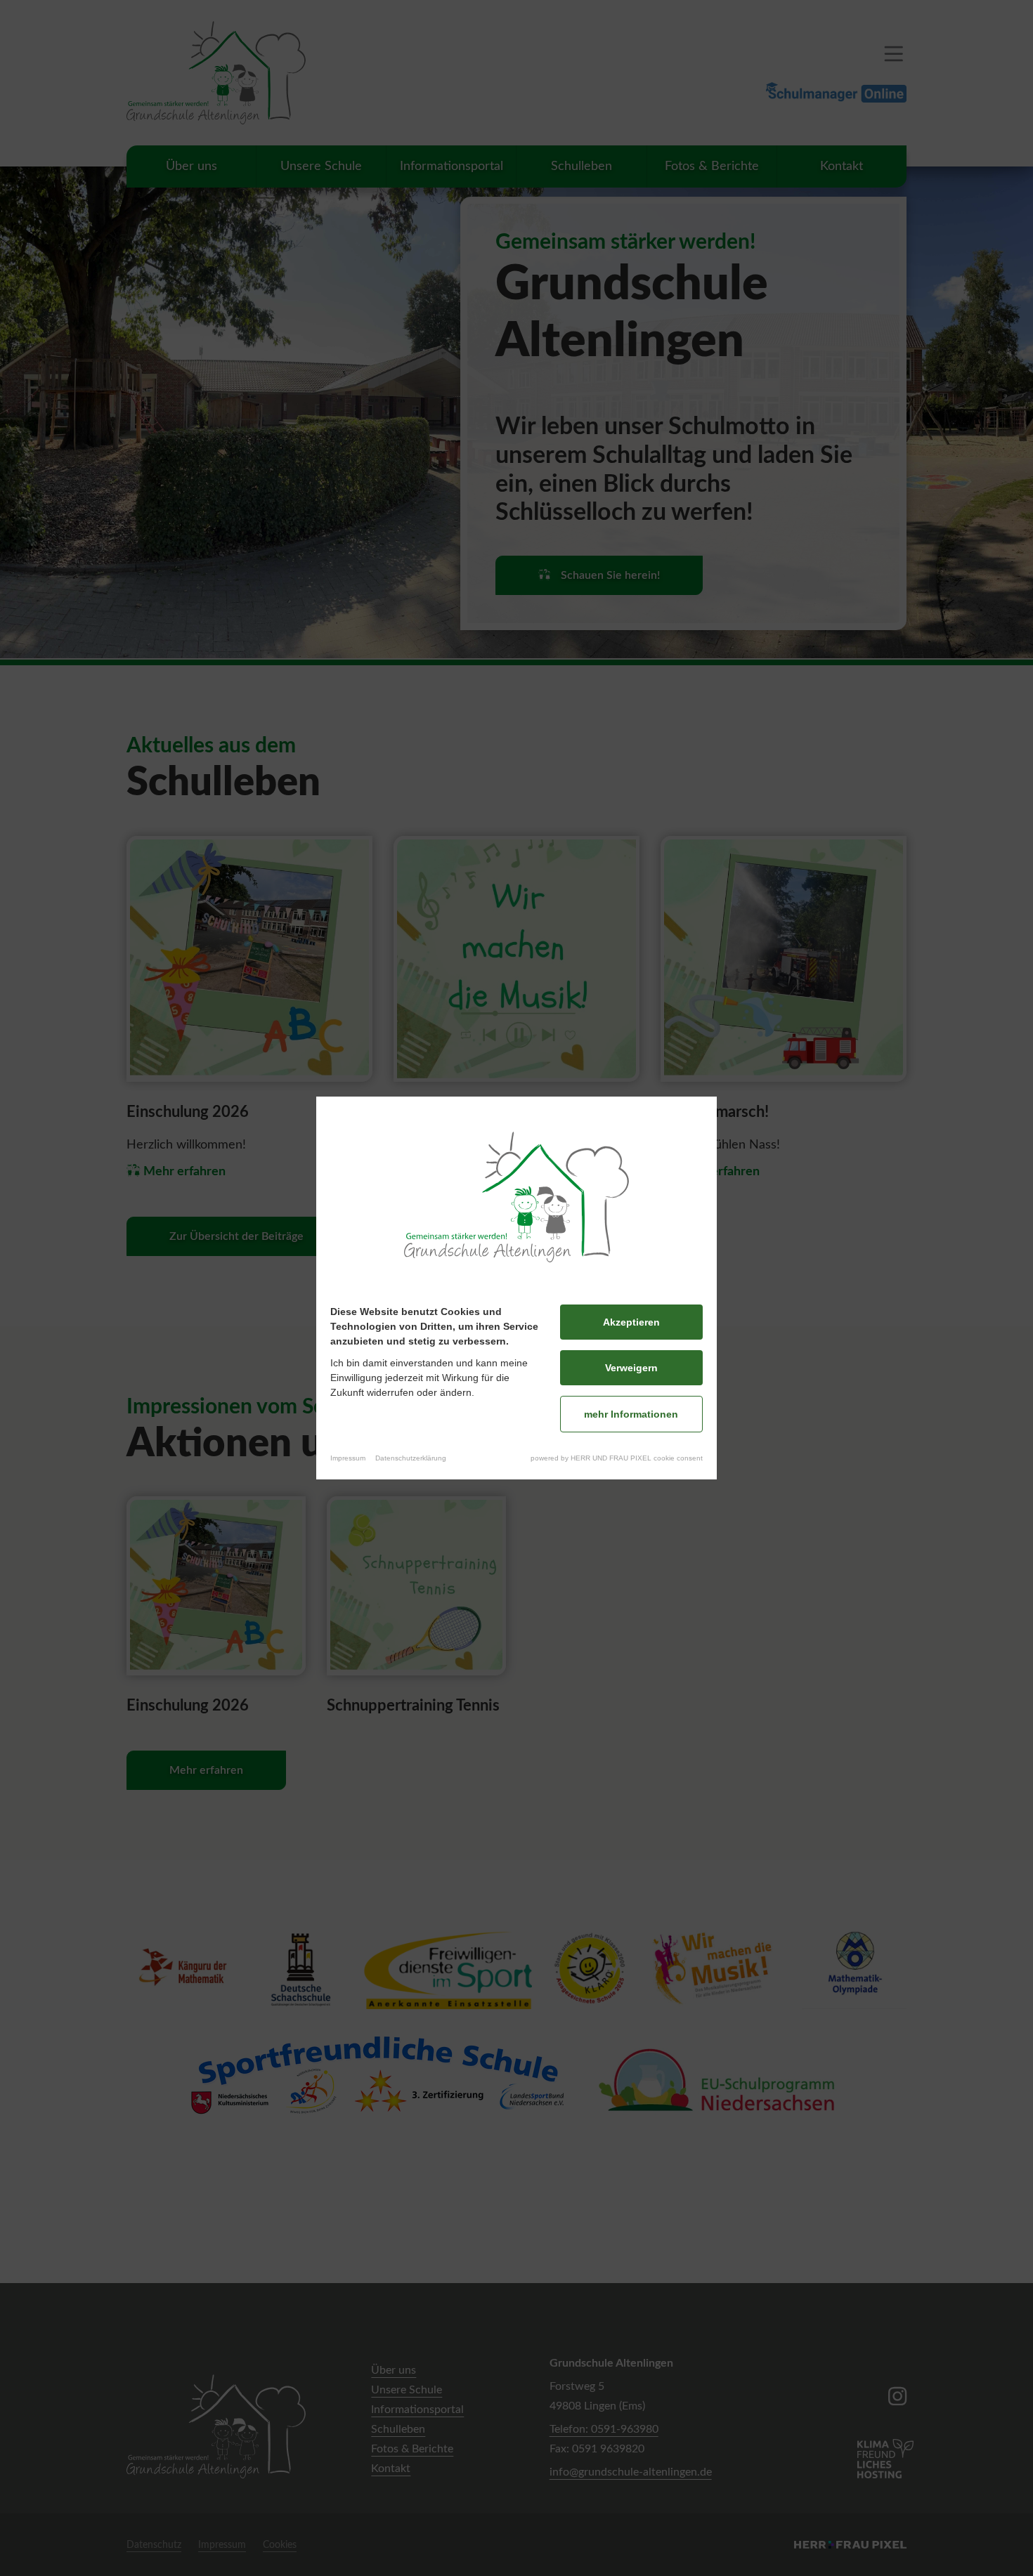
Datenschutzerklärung (411, 1458)
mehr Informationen (631, 1414)
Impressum (348, 1458)
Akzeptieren (631, 1322)
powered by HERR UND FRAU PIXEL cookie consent (617, 1458)
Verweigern (631, 1368)
